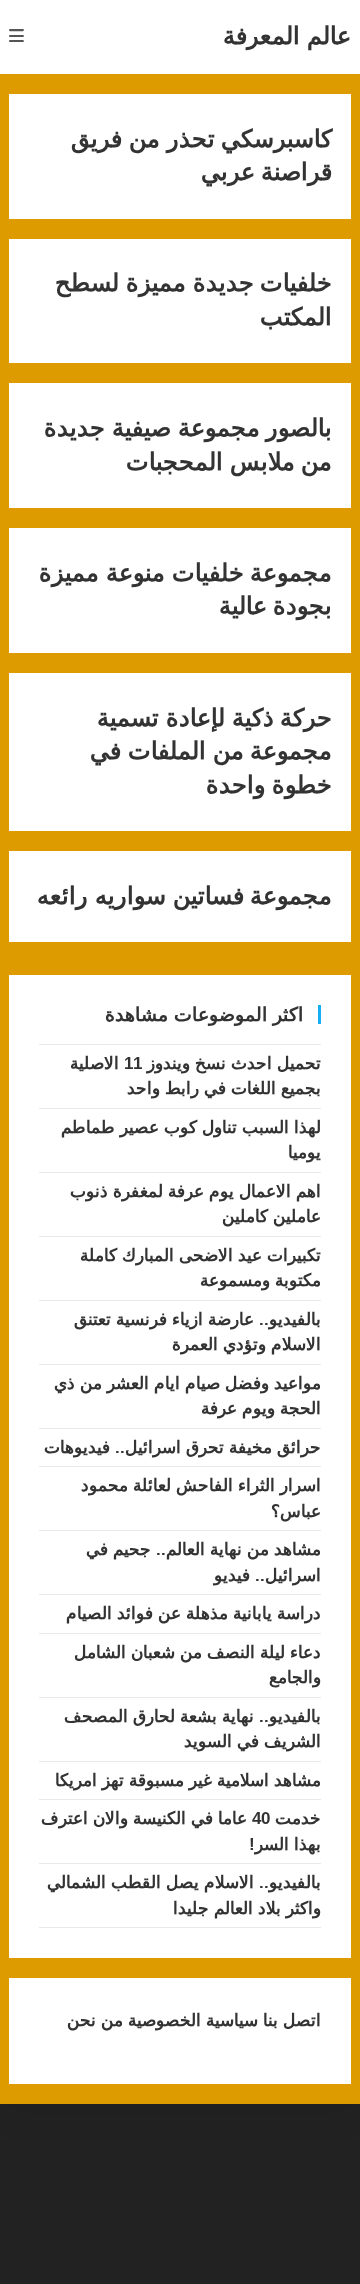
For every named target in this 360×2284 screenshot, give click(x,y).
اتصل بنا (289, 2020)
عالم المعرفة (287, 35)
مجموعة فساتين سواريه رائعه (184, 896)
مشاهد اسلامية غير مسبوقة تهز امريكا (188, 1780)
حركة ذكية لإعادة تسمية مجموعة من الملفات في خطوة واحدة (211, 751)
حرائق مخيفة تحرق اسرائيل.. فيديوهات (182, 1447)
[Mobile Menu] (17, 36)
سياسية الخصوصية (190, 2020)
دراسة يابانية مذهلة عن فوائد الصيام (193, 1613)
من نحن (95, 2020)
